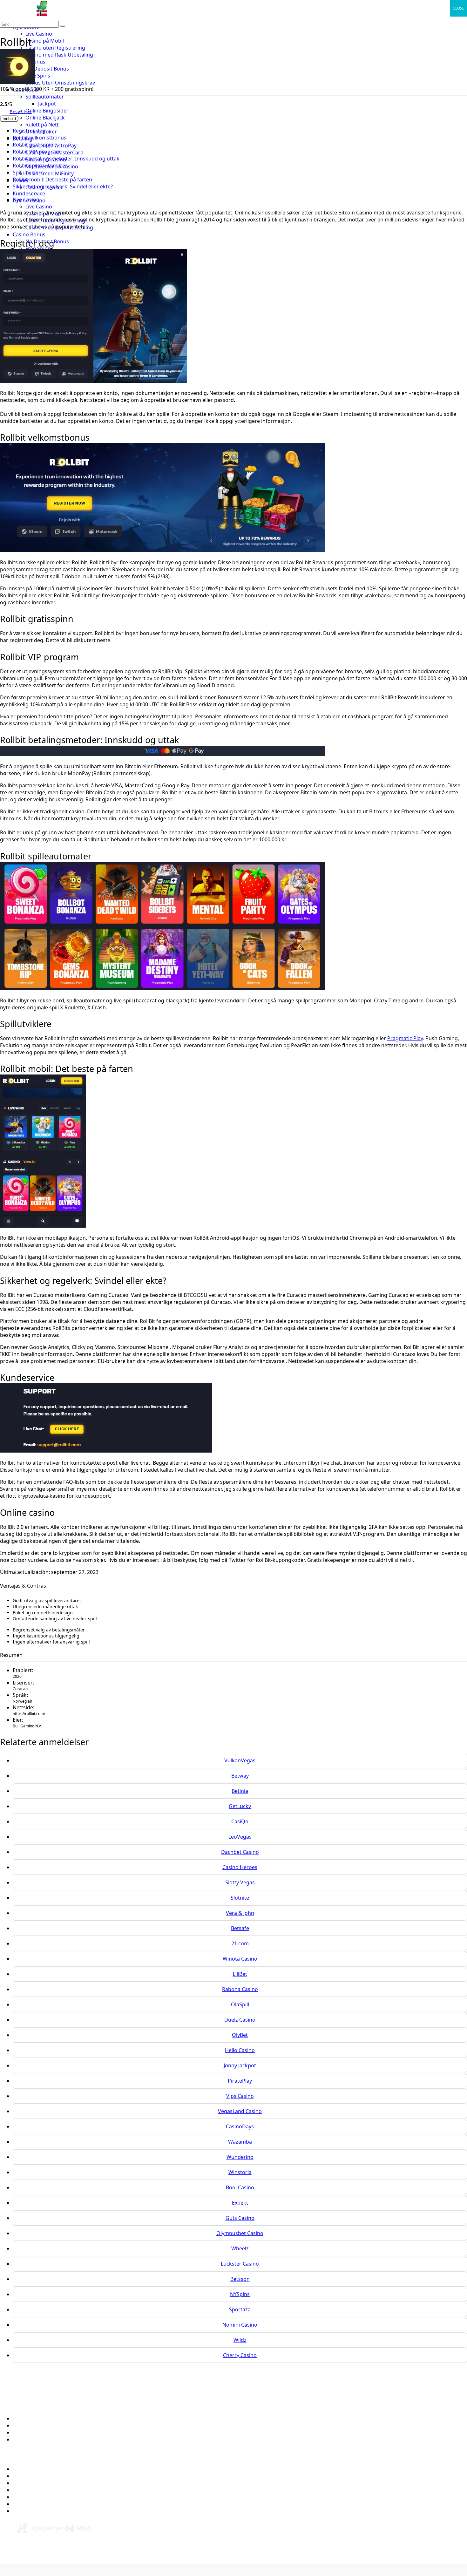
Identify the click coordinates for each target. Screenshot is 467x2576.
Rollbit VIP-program (37, 152)
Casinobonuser (31, 2483)
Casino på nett (30, 2469)
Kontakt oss (27, 2425)
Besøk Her (21, 111)
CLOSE (459, 8)
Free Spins (38, 76)
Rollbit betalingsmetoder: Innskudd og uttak (66, 159)
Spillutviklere (28, 173)
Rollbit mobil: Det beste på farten (52, 180)
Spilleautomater (45, 97)
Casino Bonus (29, 234)
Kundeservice (29, 193)
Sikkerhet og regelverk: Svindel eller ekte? (63, 186)
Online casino (29, 200)
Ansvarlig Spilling (33, 2432)
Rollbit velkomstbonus (40, 138)
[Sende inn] (63, 26)
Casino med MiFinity (50, 173)
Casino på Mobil (45, 41)
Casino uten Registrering (55, 48)
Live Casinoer (29, 2511)
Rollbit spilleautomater (40, 166)
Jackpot (47, 104)
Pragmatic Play (405, 1038)
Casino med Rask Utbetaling (59, 55)
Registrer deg (29, 131)
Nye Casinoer (29, 2476)
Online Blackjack (45, 118)
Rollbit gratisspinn (35, 145)
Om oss (22, 2418)
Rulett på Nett (42, 125)
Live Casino (39, 34)
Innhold (9, 119)
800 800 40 (126, 2556)
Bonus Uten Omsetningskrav (60, 83)
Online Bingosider (47, 111)
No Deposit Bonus (47, 69)
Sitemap (23, 2439)
